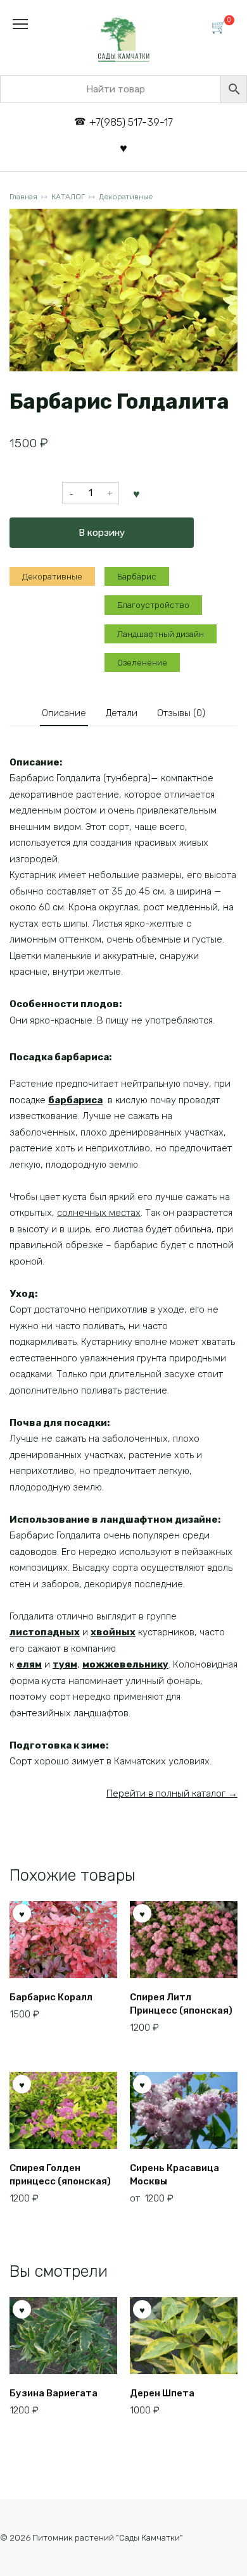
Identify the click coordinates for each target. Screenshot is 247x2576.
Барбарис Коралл (51, 1997)
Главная (23, 197)
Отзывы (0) (181, 713)
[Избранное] (123, 148)
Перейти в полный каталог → (172, 1793)
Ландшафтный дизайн (161, 634)
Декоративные (126, 197)
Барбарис (137, 576)
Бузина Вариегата (54, 2393)
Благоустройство (153, 605)
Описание (64, 713)
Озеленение (142, 662)
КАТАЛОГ (68, 197)
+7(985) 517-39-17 (131, 122)
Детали (122, 713)
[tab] (64, 713)
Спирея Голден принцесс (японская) (60, 2175)
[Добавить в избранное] (137, 493)
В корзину (102, 533)
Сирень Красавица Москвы (174, 2175)
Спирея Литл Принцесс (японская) (181, 2004)
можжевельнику (125, 1664)
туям (65, 1664)
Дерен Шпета (162, 2393)
